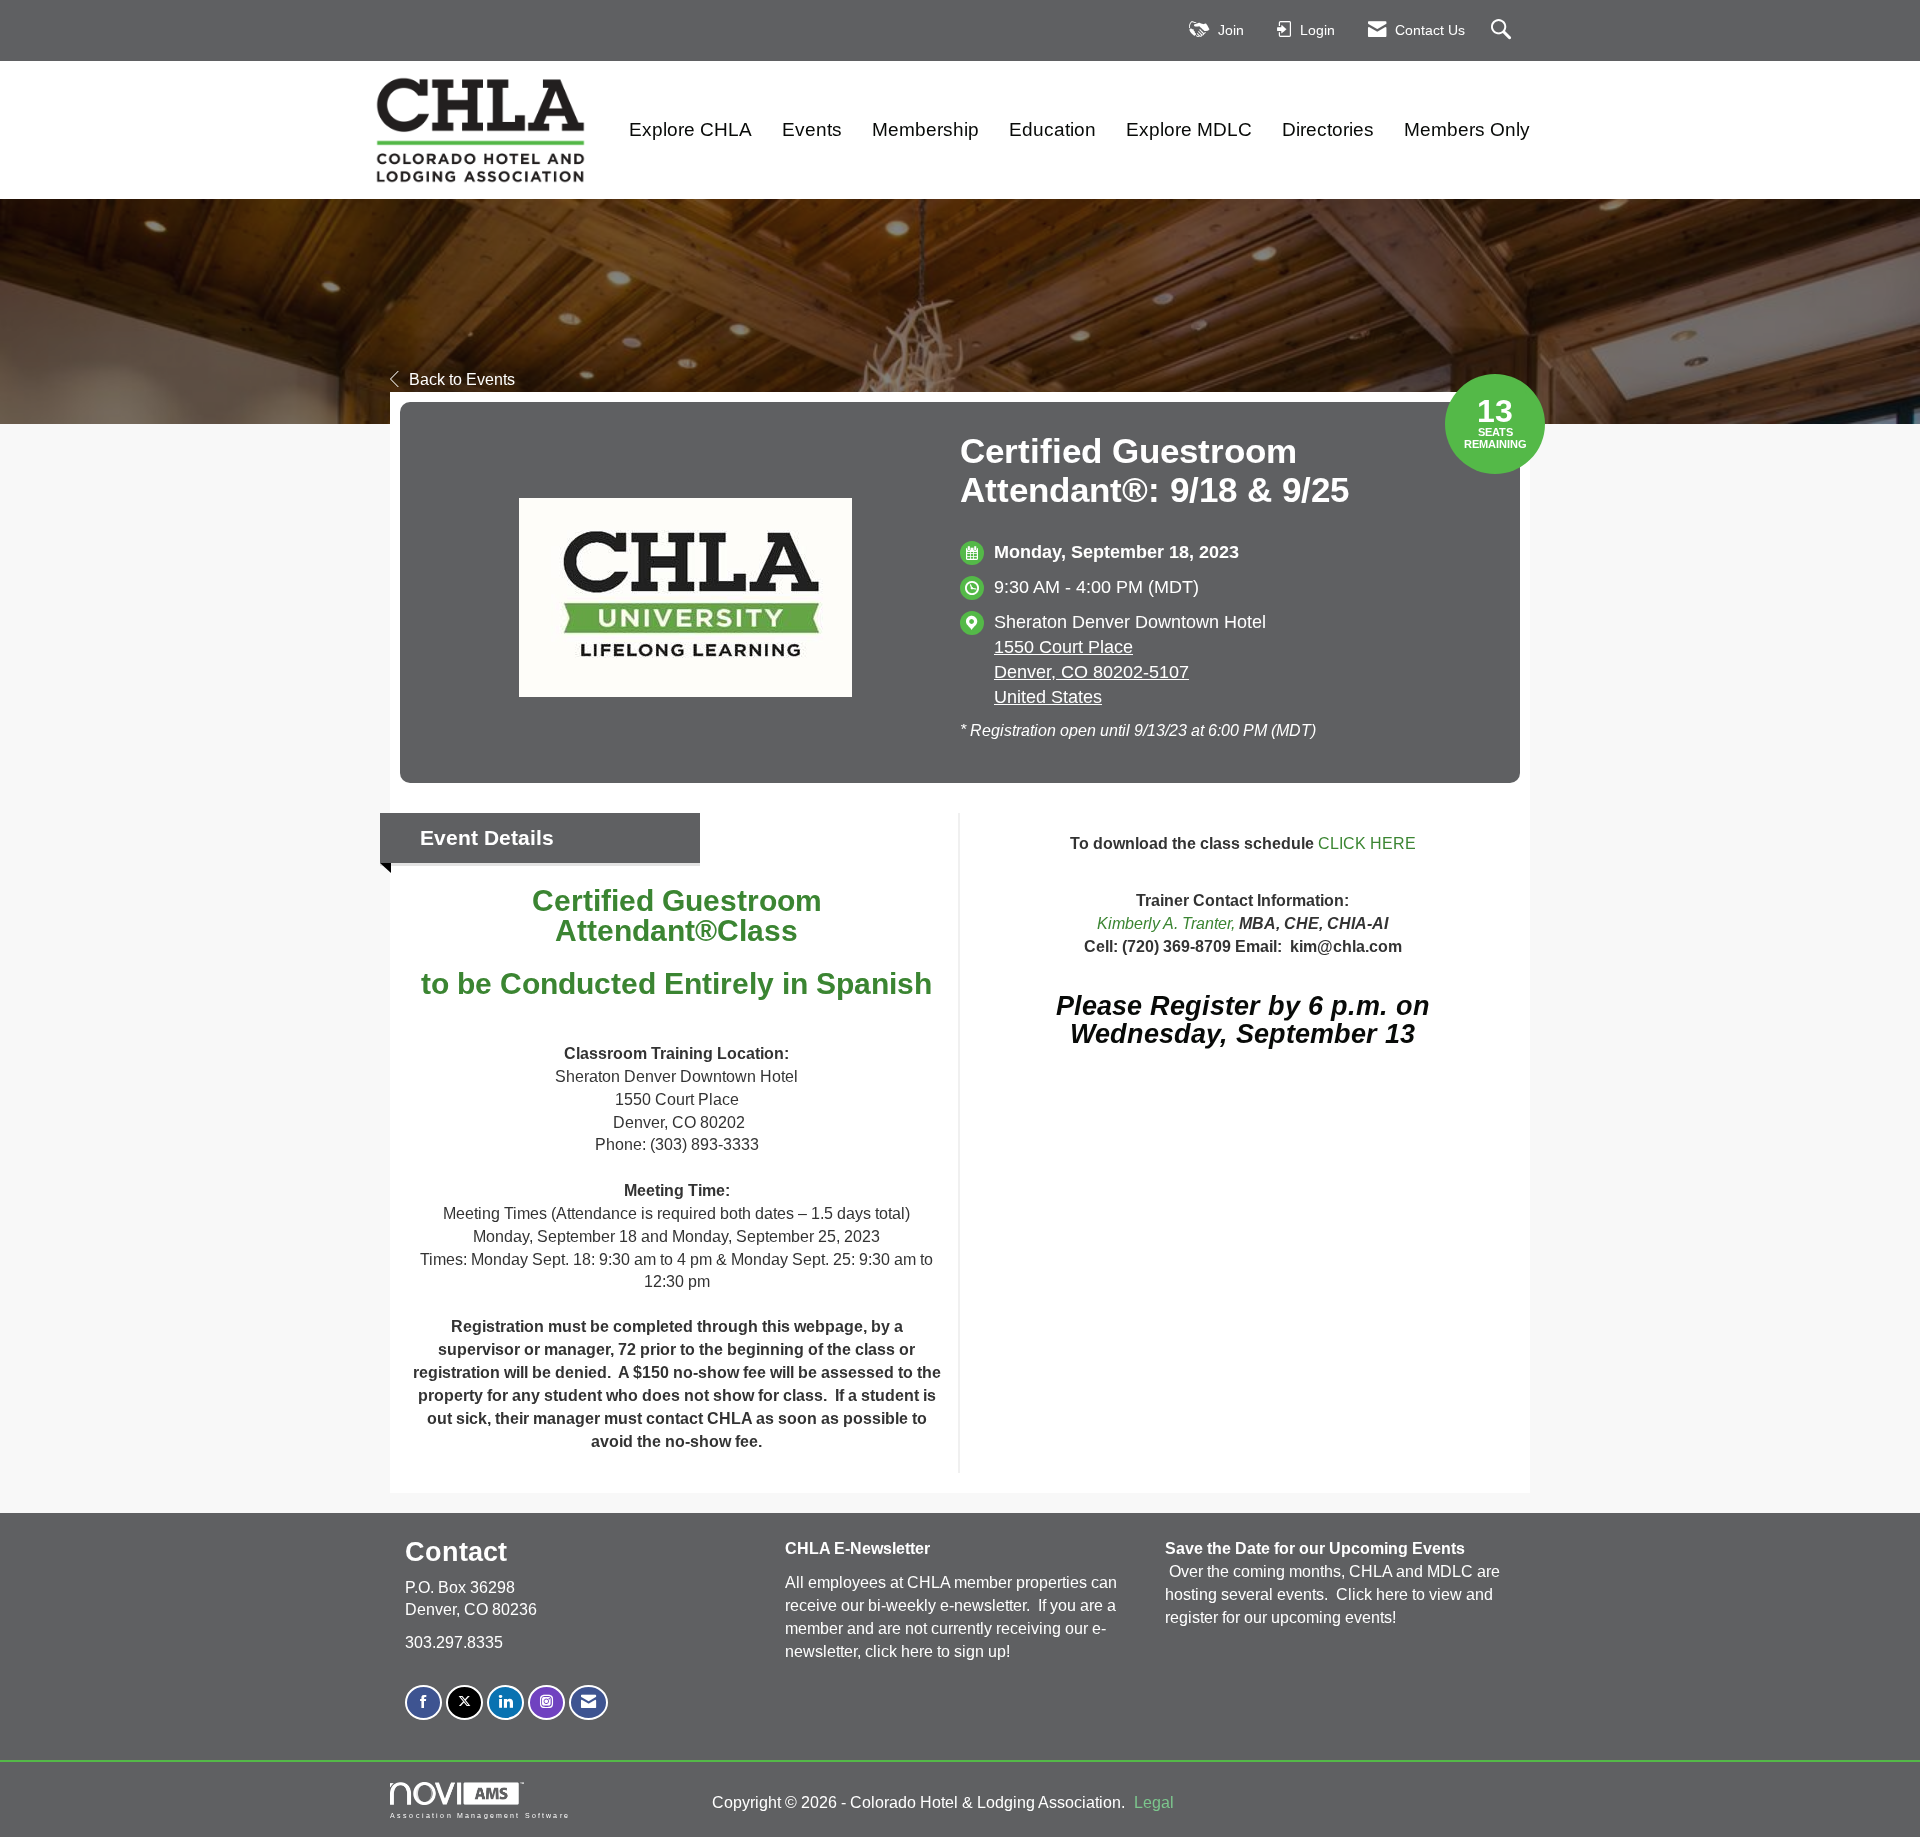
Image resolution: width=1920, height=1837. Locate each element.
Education (1052, 129)
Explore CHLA (690, 129)
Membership (925, 129)
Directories (1328, 129)
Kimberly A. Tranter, (1166, 923)
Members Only (1467, 129)
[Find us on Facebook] (423, 1702)
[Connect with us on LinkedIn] (505, 1702)
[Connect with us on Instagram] (546, 1702)
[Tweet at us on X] (464, 1702)
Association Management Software (480, 1815)
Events (812, 129)
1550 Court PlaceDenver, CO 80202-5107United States (1091, 672)
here (919, 1651)
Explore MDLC (1189, 129)
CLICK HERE (1367, 843)
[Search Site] (1503, 30)
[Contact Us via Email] (588, 1702)
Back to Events (462, 379)
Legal (1154, 1802)
